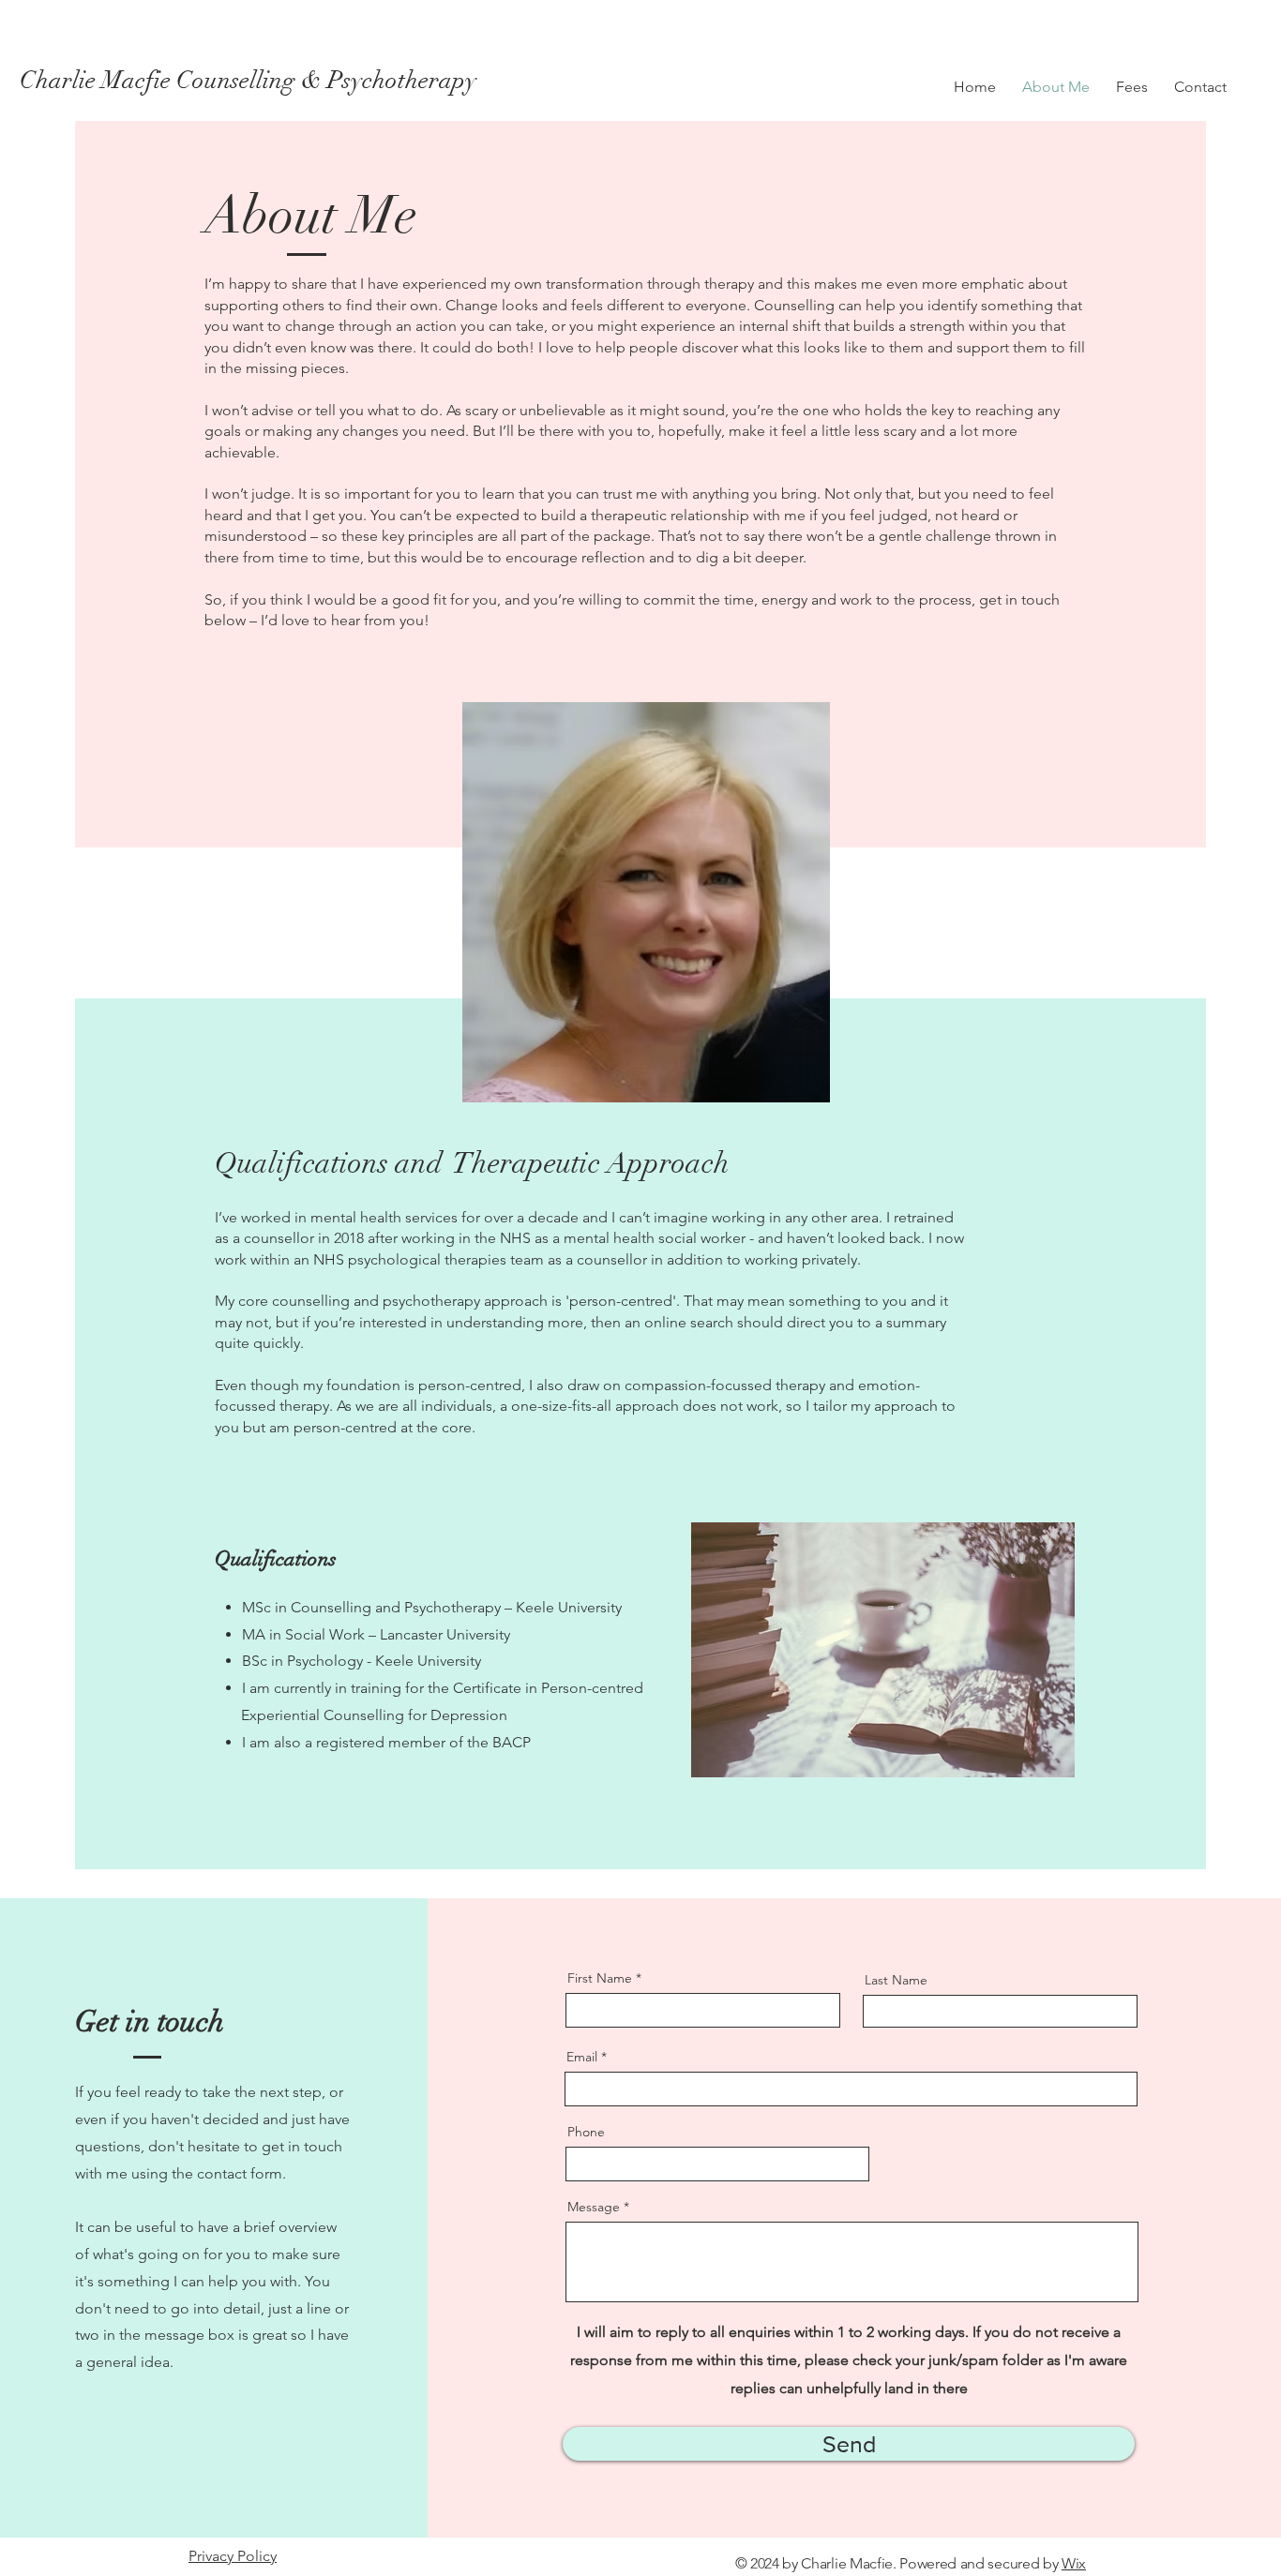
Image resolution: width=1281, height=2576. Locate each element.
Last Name (896, 1980)
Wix (1074, 2563)
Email (582, 2057)
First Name (600, 1978)
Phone (586, 2132)
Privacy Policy (233, 2556)
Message (594, 2207)
